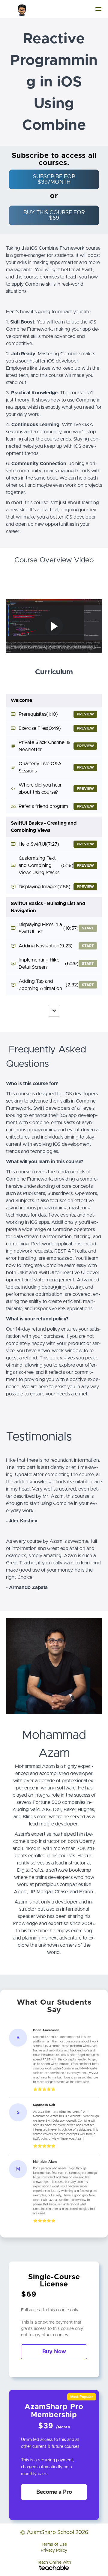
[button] (98, 9)
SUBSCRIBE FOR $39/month (54, 179)
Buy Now (54, 2352)
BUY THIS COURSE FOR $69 (54, 215)
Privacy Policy (54, 2550)
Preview (85, 714)
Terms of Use (54, 2544)
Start (88, 928)
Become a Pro (54, 2492)
